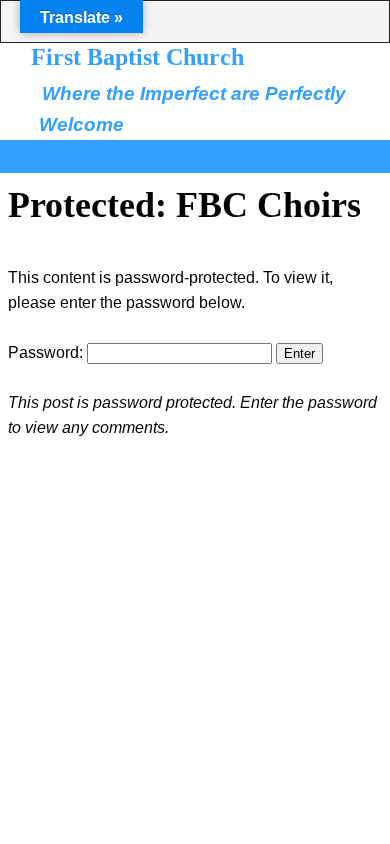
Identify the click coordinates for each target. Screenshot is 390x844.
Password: (47, 352)
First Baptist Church (137, 57)
